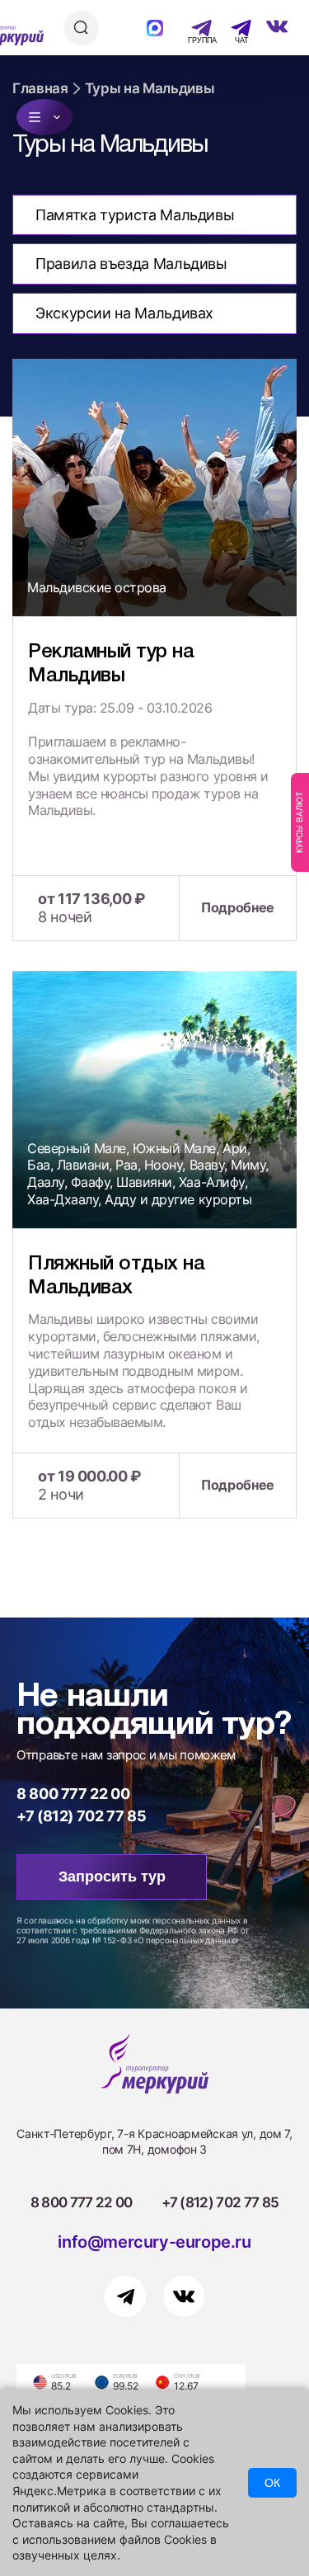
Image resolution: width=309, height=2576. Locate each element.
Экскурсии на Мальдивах (124, 313)
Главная (40, 88)
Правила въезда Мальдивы (131, 264)
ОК (272, 2483)
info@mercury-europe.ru (154, 2242)
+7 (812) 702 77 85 (82, 1816)
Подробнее (238, 907)
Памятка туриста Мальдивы (135, 215)
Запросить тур (112, 1877)
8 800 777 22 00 (73, 1794)
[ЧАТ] (232, 28)
